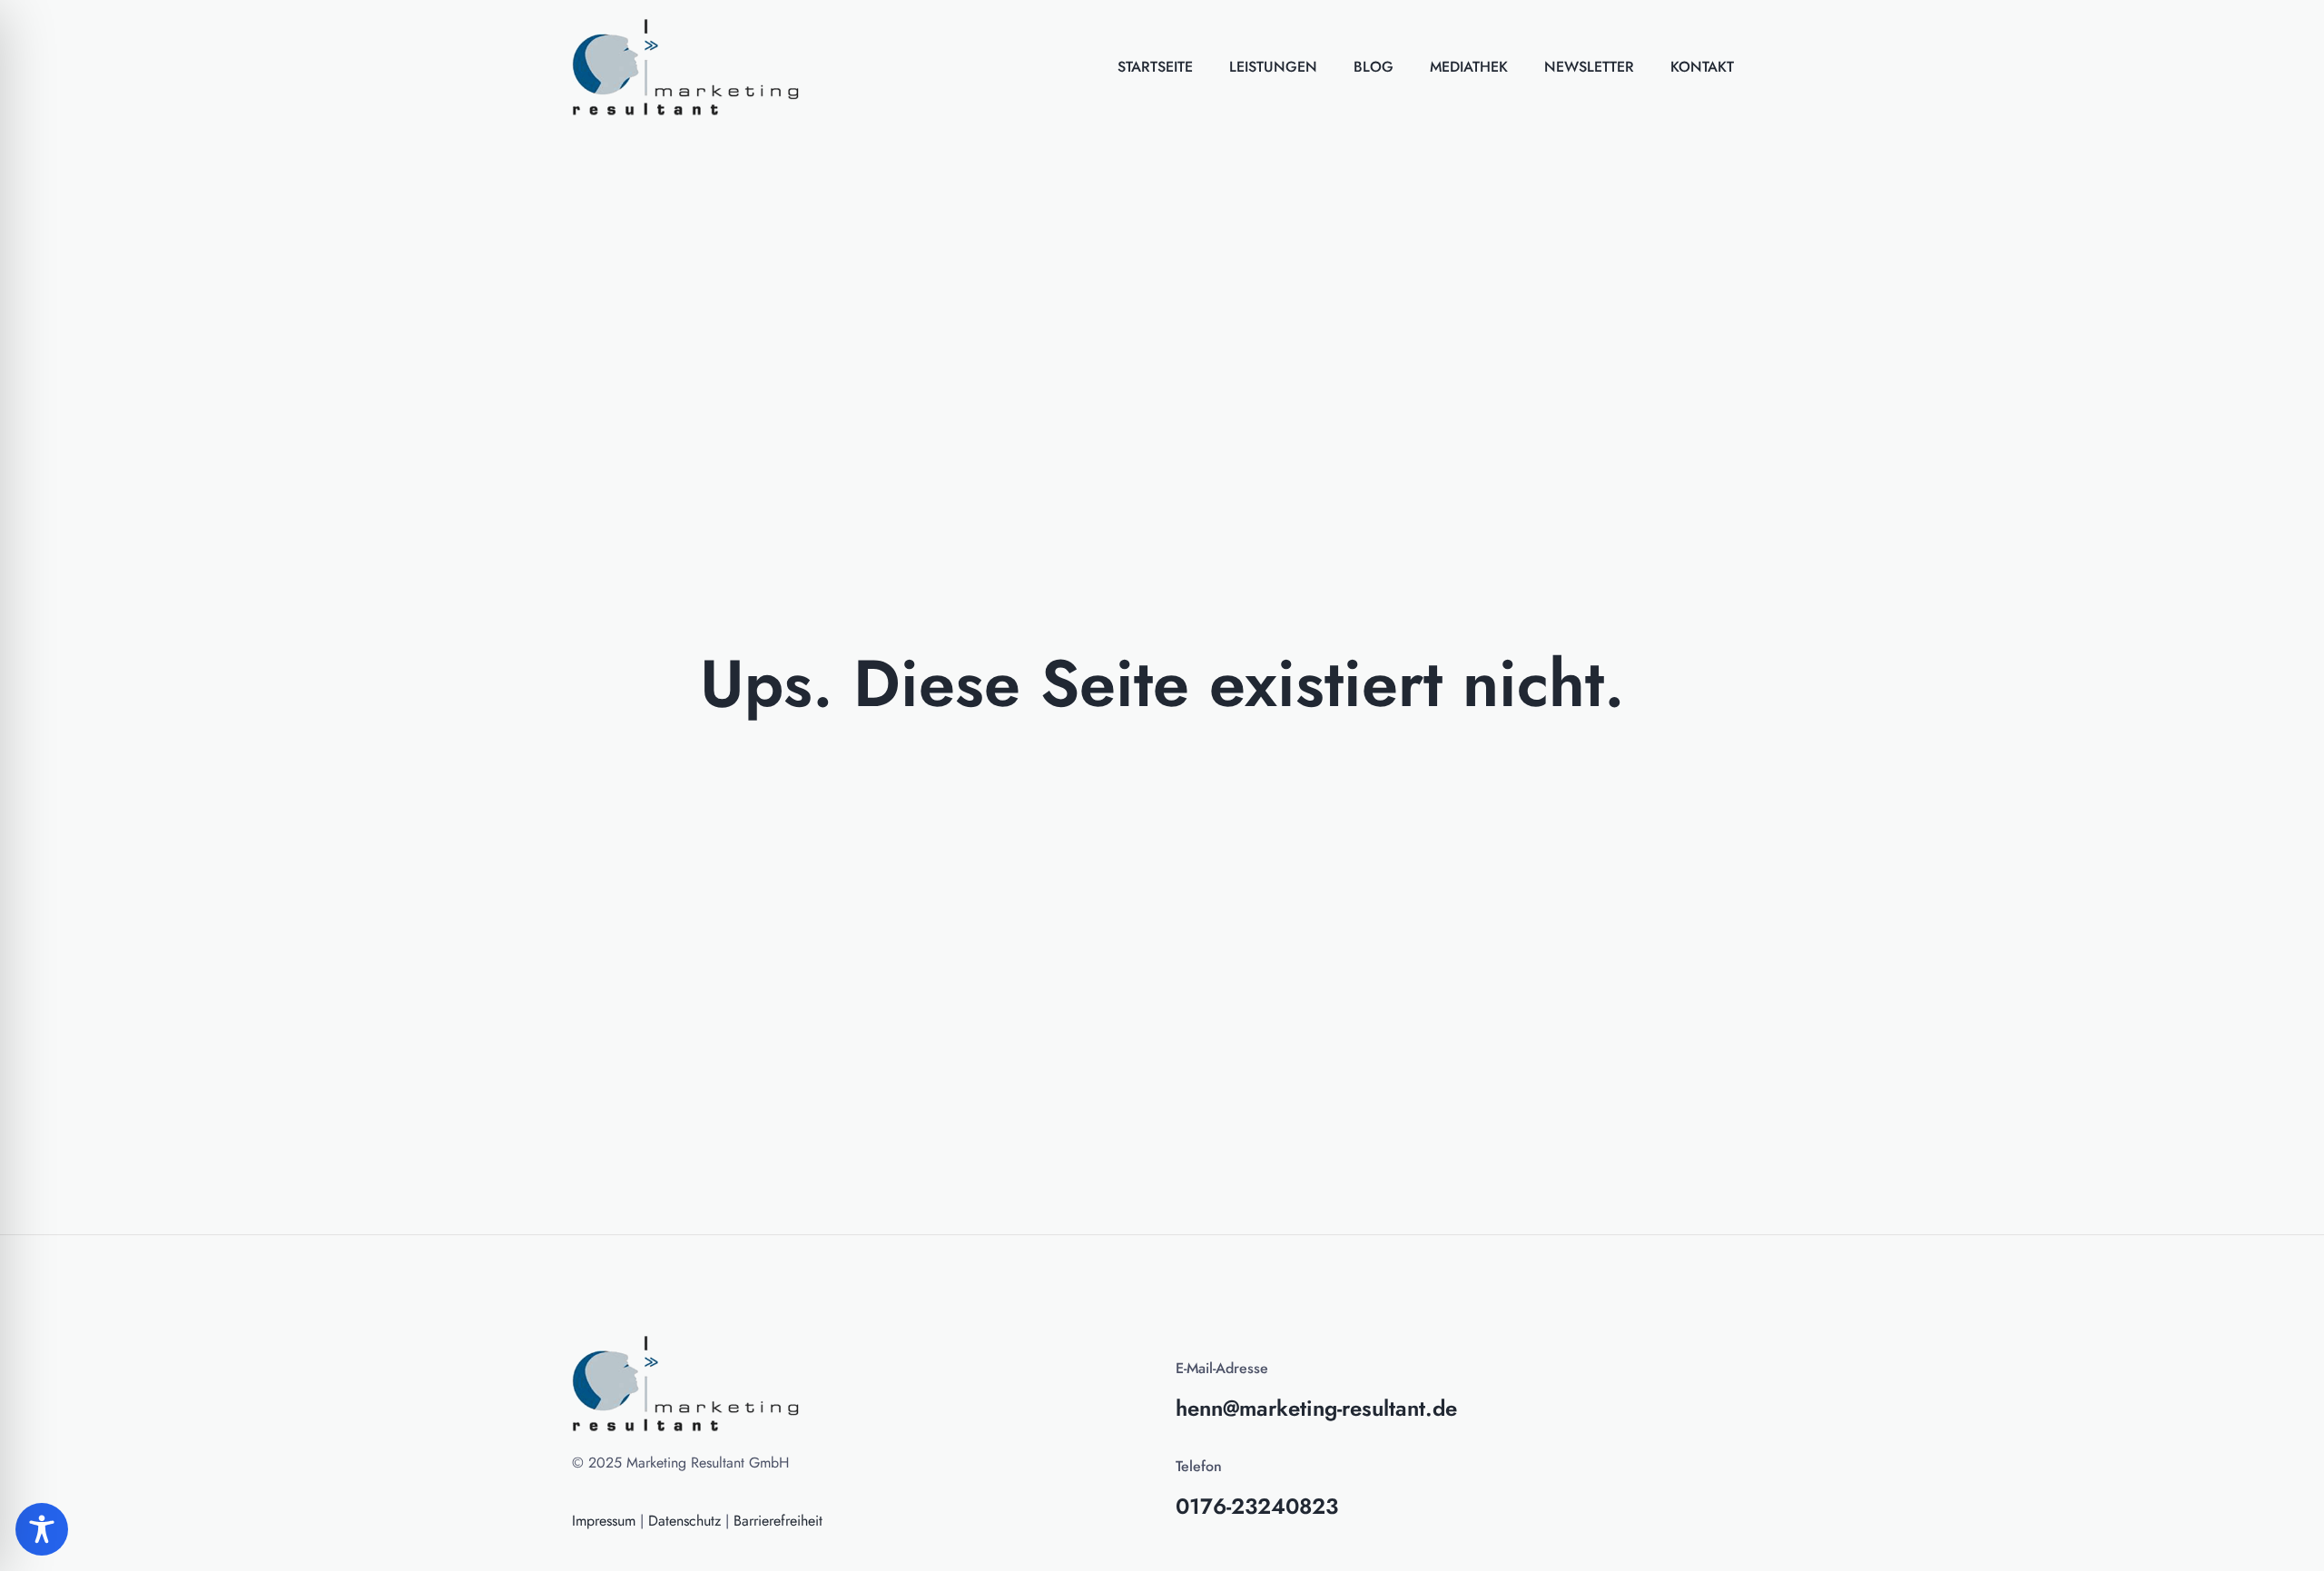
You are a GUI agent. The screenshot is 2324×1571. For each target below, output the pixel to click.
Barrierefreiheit (778, 1521)
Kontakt (1702, 67)
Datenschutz (684, 1521)
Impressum (604, 1521)
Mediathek (1469, 67)
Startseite (1155, 67)
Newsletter (1589, 67)
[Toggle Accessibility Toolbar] (42, 1529)
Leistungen (1273, 67)
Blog (1374, 67)
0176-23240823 (1257, 1506)
